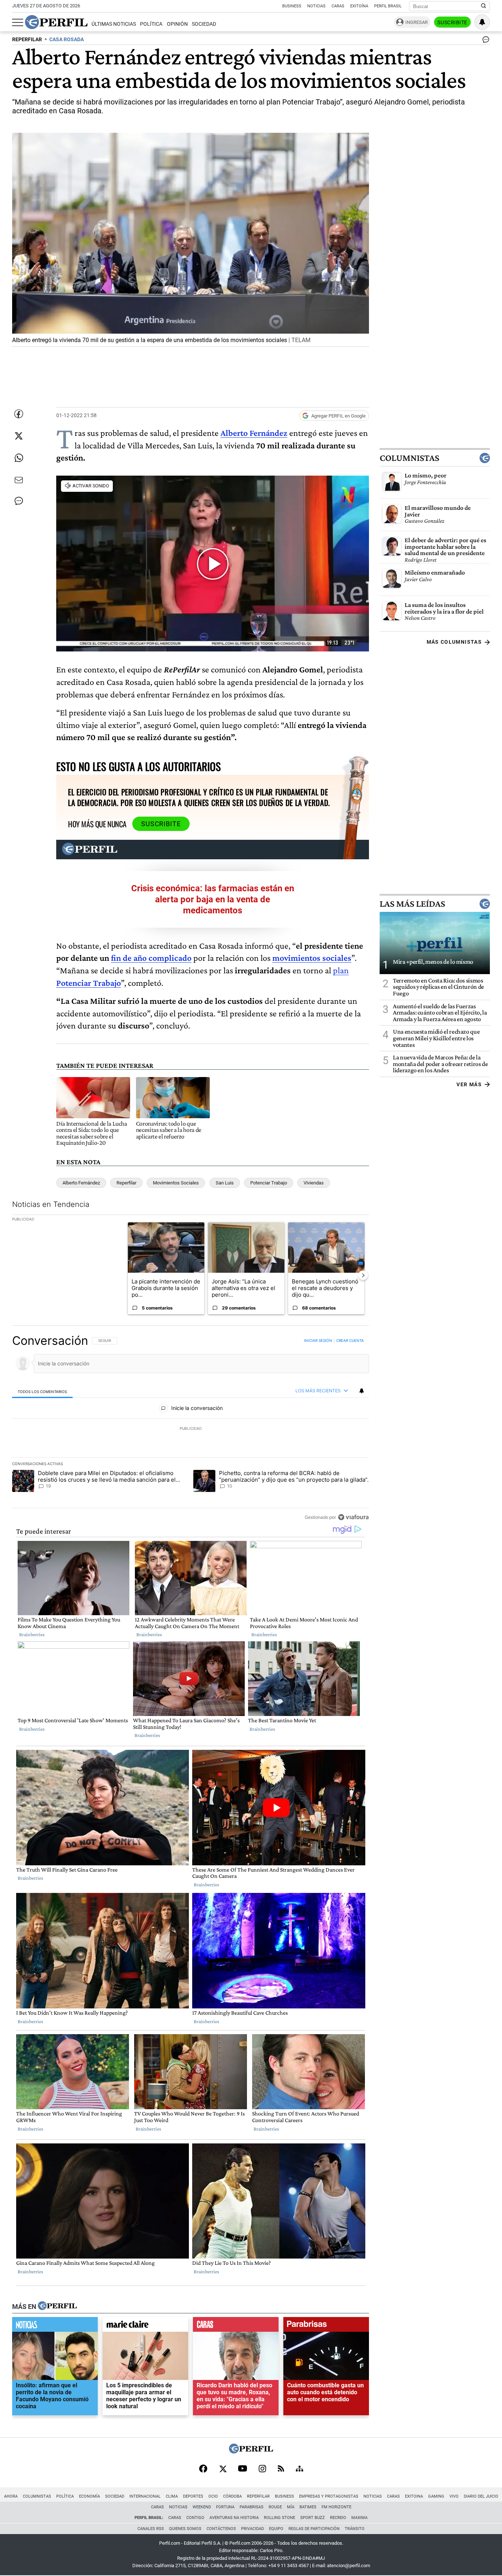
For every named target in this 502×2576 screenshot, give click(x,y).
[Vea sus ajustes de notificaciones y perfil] (482, 22)
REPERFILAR (27, 40)
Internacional (145, 2496)
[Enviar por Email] (19, 480)
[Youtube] (243, 2469)
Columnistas (409, 458)
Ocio (213, 2496)
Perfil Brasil (388, 6)
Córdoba (232, 2496)
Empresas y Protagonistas (329, 2496)
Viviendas (314, 1183)
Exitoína (359, 6)
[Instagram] (262, 2469)
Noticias (316, 6)
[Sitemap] (300, 2469)
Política (151, 24)
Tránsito (355, 2529)
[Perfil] (57, 2306)
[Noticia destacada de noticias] (55, 2326)
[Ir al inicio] (56, 22)
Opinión (177, 24)
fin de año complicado (151, 958)
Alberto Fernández (254, 433)
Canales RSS (151, 2529)
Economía (89, 2496)
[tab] (42, 1391)
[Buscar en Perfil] (484, 6)
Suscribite (452, 22)
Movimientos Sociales (176, 1183)
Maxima (359, 2518)
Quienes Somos (185, 2529)
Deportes (193, 2496)
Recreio (338, 2518)
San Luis (225, 1183)
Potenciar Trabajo (269, 1183)
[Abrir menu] (18, 22)
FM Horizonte (336, 2507)
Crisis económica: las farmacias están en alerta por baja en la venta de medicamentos (213, 899)
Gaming (436, 2496)
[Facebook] (203, 2469)
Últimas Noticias (114, 24)
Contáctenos (221, 2529)
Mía (291, 2507)
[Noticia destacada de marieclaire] (145, 2326)
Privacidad (252, 2529)
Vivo (454, 2496)
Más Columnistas (454, 642)
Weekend (202, 2507)
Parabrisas (252, 2507)
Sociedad (204, 24)
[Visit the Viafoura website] (353, 1517)
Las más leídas (412, 904)
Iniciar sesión (318, 1340)
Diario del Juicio (481, 2496)
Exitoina (414, 2496)
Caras (338, 6)
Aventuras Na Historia (234, 2518)
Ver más (469, 1084)
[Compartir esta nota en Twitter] (19, 436)
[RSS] (281, 2469)
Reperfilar (126, 1183)
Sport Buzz (313, 2518)
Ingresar (417, 22)
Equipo (276, 2529)
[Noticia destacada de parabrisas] (326, 2326)
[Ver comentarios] (484, 41)
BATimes (308, 2507)
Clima (172, 2496)
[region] (191, 1429)
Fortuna (225, 2507)
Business (292, 6)
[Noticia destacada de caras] (236, 2326)
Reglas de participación (314, 2529)
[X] (223, 2469)
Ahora (11, 2496)
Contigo (195, 2518)
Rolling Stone (279, 2518)
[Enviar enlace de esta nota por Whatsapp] (19, 458)
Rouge (275, 2507)
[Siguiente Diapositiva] (363, 1275)
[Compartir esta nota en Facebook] (19, 414)
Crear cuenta (350, 1340)
